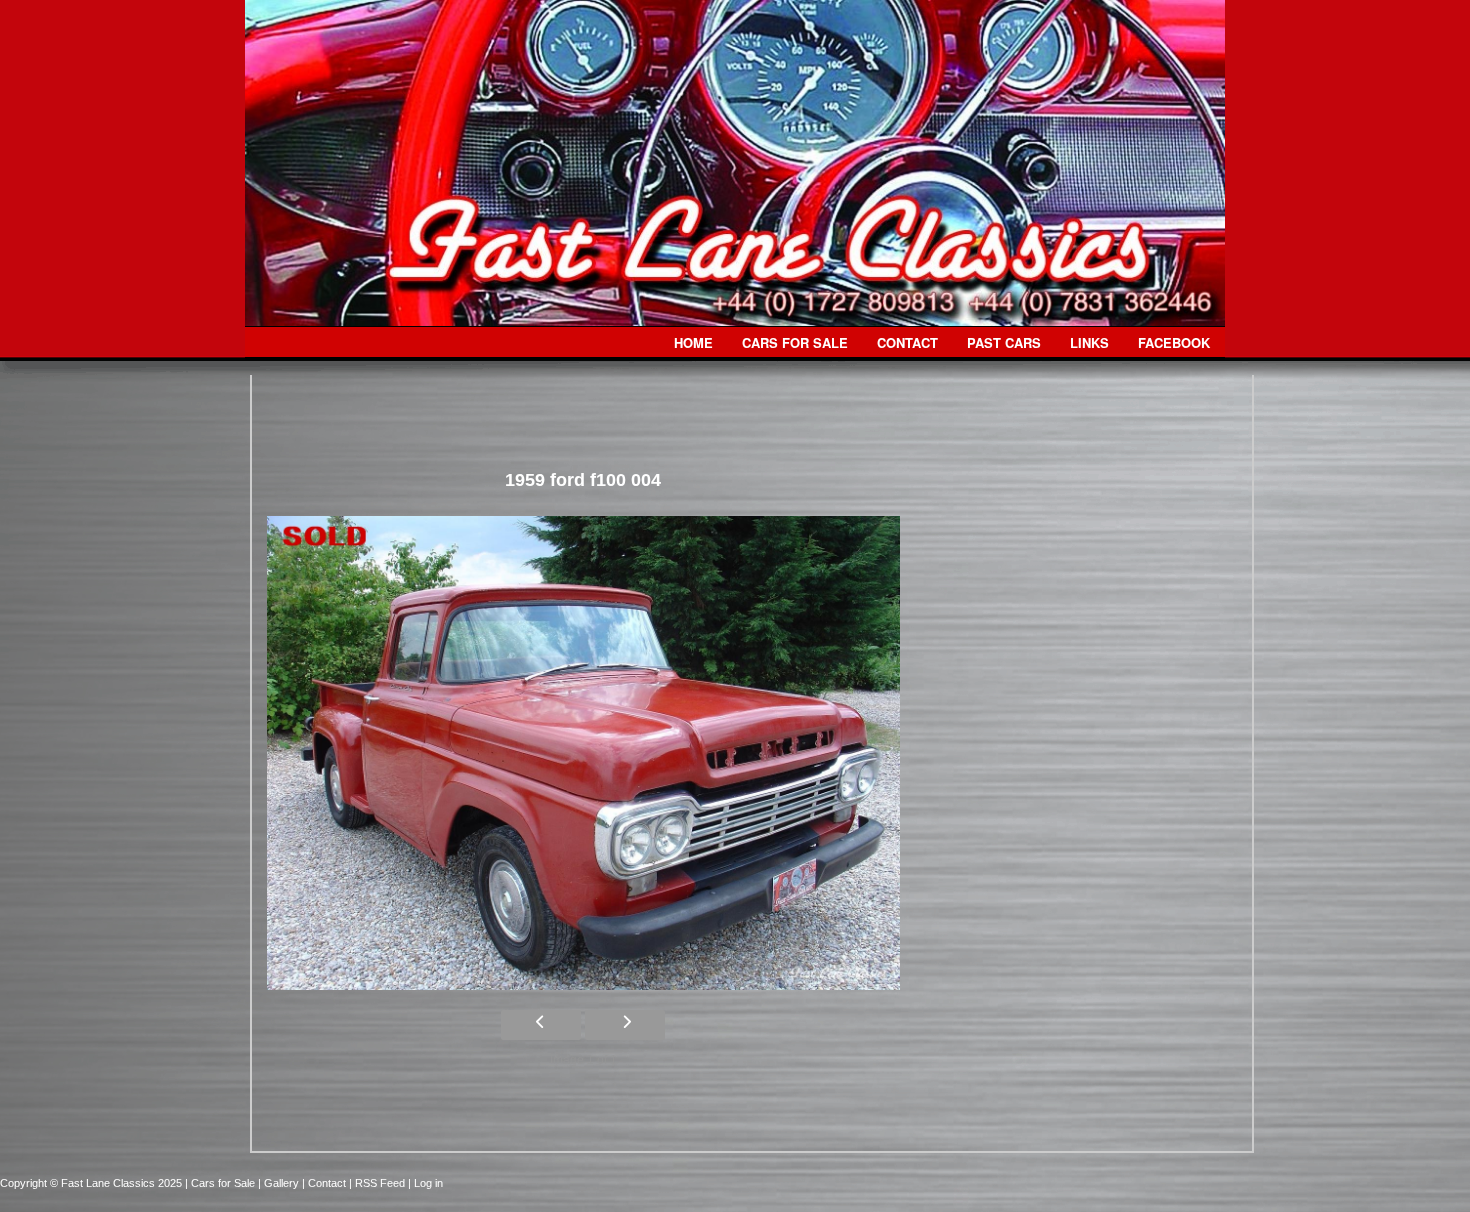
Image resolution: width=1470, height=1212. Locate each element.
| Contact (325, 1183)
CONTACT (907, 342)
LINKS (1089, 342)
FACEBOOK (1174, 342)
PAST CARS (1004, 342)
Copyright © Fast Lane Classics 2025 (92, 1183)
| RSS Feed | (381, 1183)
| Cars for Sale (221, 1183)
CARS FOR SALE (795, 342)
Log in (428, 1183)
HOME (693, 342)
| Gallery (280, 1183)
